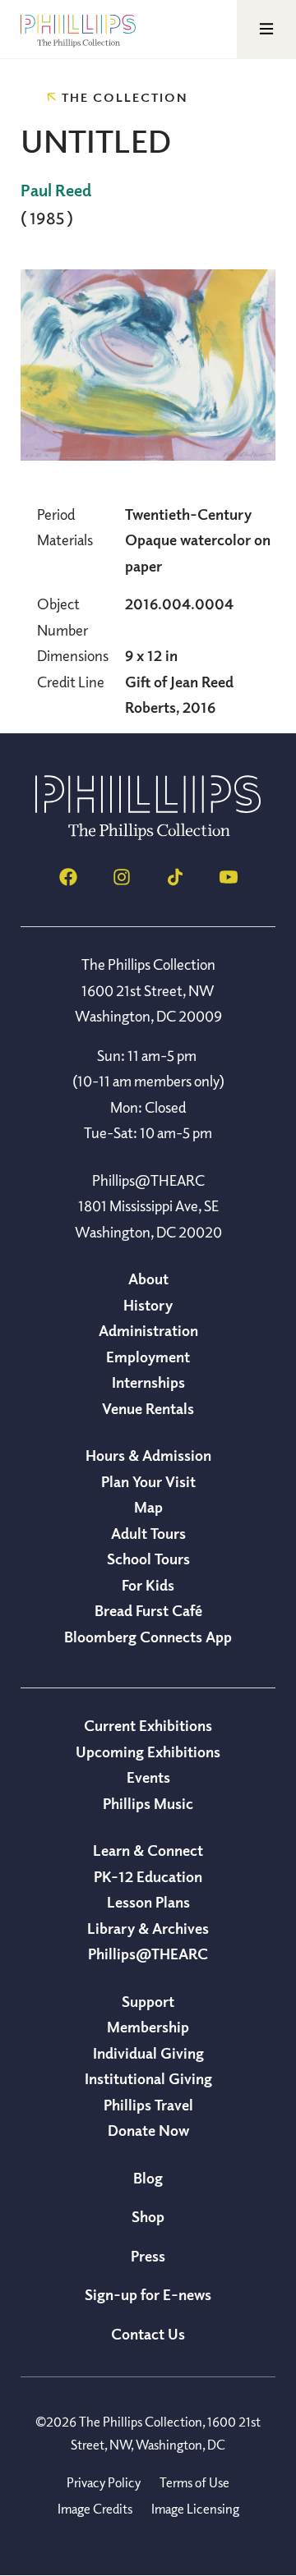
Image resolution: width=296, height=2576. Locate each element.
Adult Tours (148, 1533)
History (148, 1305)
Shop (148, 2216)
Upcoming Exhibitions (148, 1752)
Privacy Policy (104, 2482)
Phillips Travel (148, 2105)
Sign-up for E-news (148, 2294)
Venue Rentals (148, 1408)
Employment (148, 1357)
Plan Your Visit (148, 1481)
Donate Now (148, 2130)
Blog (148, 2178)
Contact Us (148, 2334)
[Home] (148, 835)
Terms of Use (194, 2482)
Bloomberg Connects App (148, 1637)
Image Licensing (195, 2509)
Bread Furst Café (148, 1610)
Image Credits (95, 2509)
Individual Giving (148, 2053)
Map (148, 1507)
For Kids (148, 1585)
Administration (148, 1330)
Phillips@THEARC (148, 1954)
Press (148, 2256)
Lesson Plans (148, 1902)
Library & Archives (148, 1928)
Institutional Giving (148, 2078)
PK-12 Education (148, 1876)
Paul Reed (56, 190)
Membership (148, 2027)
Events (148, 1777)
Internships (148, 1382)
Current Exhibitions (148, 1725)
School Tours (148, 1559)
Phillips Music (148, 1803)
